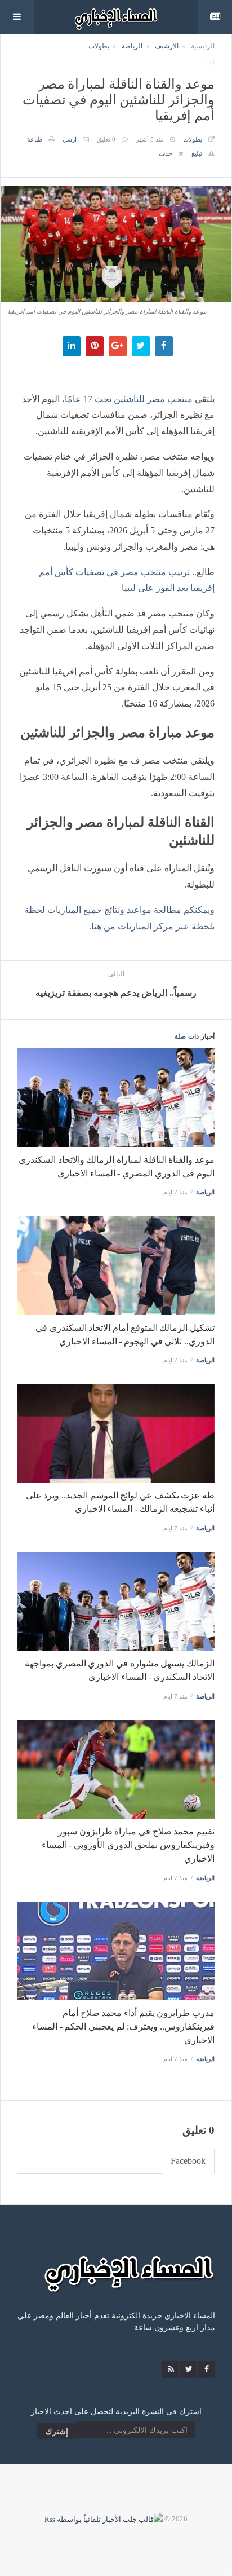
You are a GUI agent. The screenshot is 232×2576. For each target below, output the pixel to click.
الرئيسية (203, 46)
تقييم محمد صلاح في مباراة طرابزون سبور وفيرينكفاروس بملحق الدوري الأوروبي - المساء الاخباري (128, 1845)
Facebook (188, 2161)
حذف (166, 153)
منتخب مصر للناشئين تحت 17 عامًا (129, 399)
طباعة (35, 139)
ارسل (70, 139)
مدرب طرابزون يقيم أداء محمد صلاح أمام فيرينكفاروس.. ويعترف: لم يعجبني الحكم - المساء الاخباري (123, 2026)
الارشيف (167, 46)
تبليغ (197, 153)
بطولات (99, 46)
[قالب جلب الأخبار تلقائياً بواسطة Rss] (104, 2519)
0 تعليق (106, 139)
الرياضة (132, 46)
